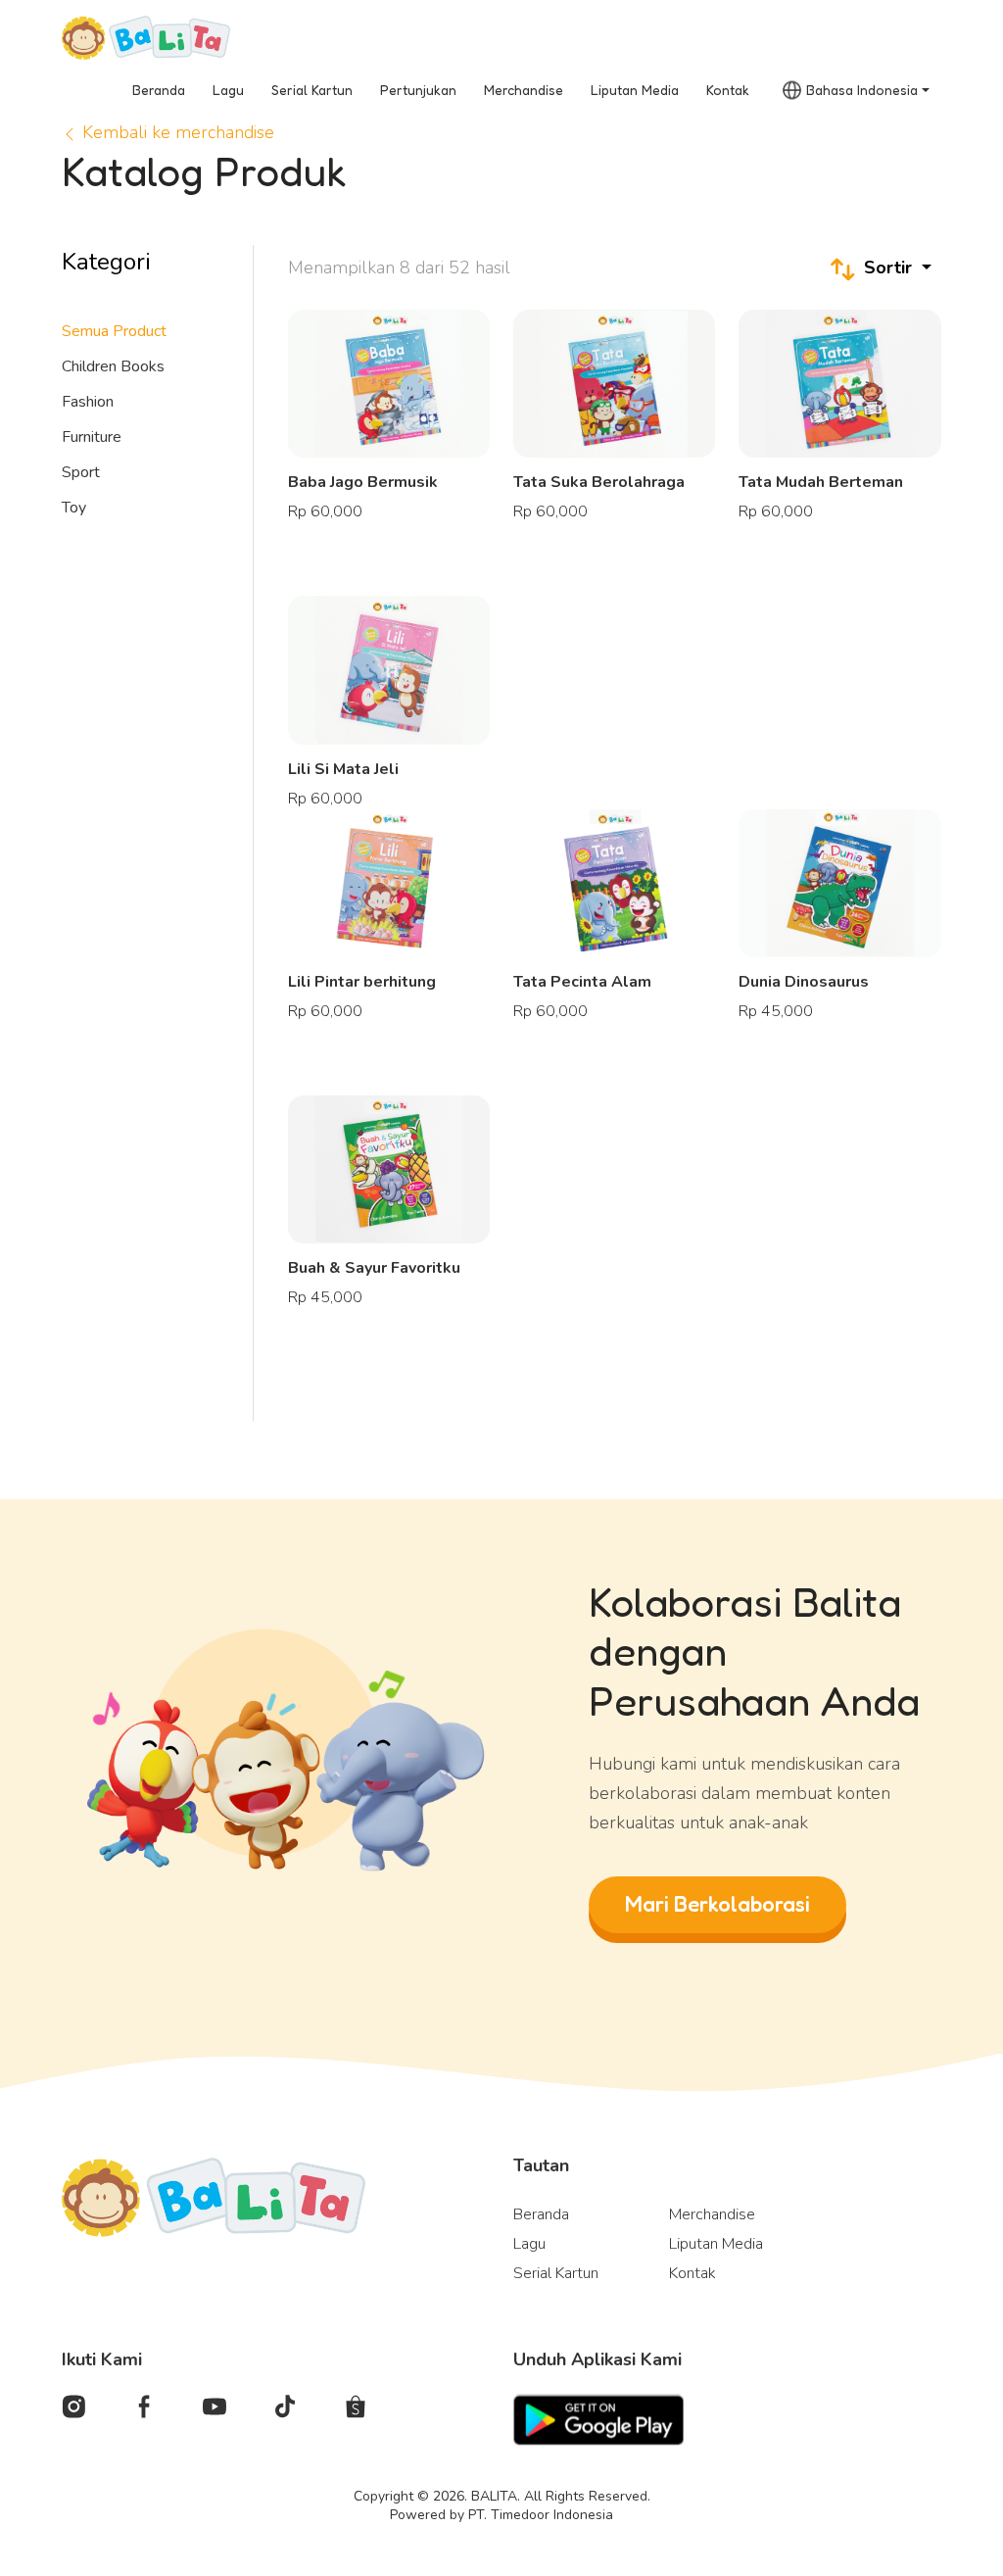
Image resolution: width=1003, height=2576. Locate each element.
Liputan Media (635, 90)
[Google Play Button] (598, 2418)
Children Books (113, 366)
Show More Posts (615, 1357)
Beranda (159, 90)
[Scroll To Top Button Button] (949, 2480)
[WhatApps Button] (949, 2402)
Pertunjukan (418, 90)
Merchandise (524, 90)
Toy (74, 508)
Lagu (228, 90)
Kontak (728, 90)
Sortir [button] (888, 267)
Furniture (92, 437)
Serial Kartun (312, 90)
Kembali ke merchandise (176, 132)
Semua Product (114, 331)
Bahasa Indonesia (862, 90)
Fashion (88, 402)
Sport (81, 472)
